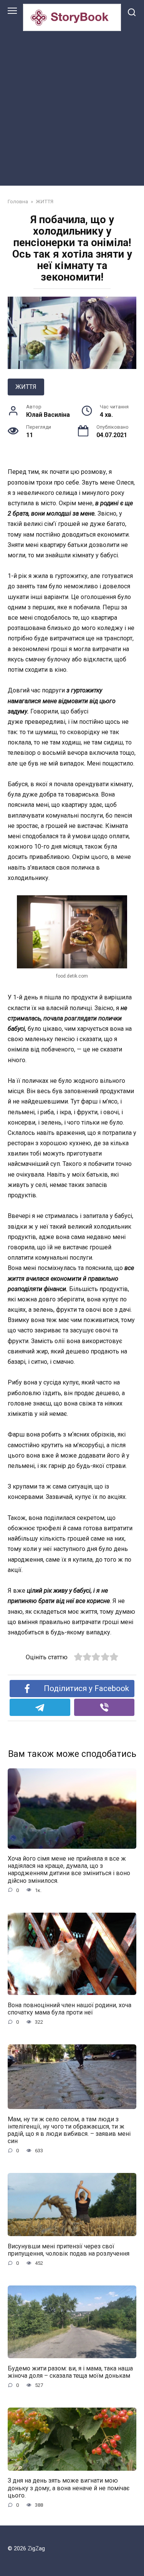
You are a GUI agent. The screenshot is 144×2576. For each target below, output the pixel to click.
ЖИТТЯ (26, 387)
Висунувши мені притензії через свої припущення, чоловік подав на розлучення (69, 2250)
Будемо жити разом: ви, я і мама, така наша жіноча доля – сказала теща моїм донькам (70, 2372)
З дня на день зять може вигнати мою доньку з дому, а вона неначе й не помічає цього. (69, 2488)
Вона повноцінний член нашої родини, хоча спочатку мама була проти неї (70, 2008)
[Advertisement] (72, 107)
